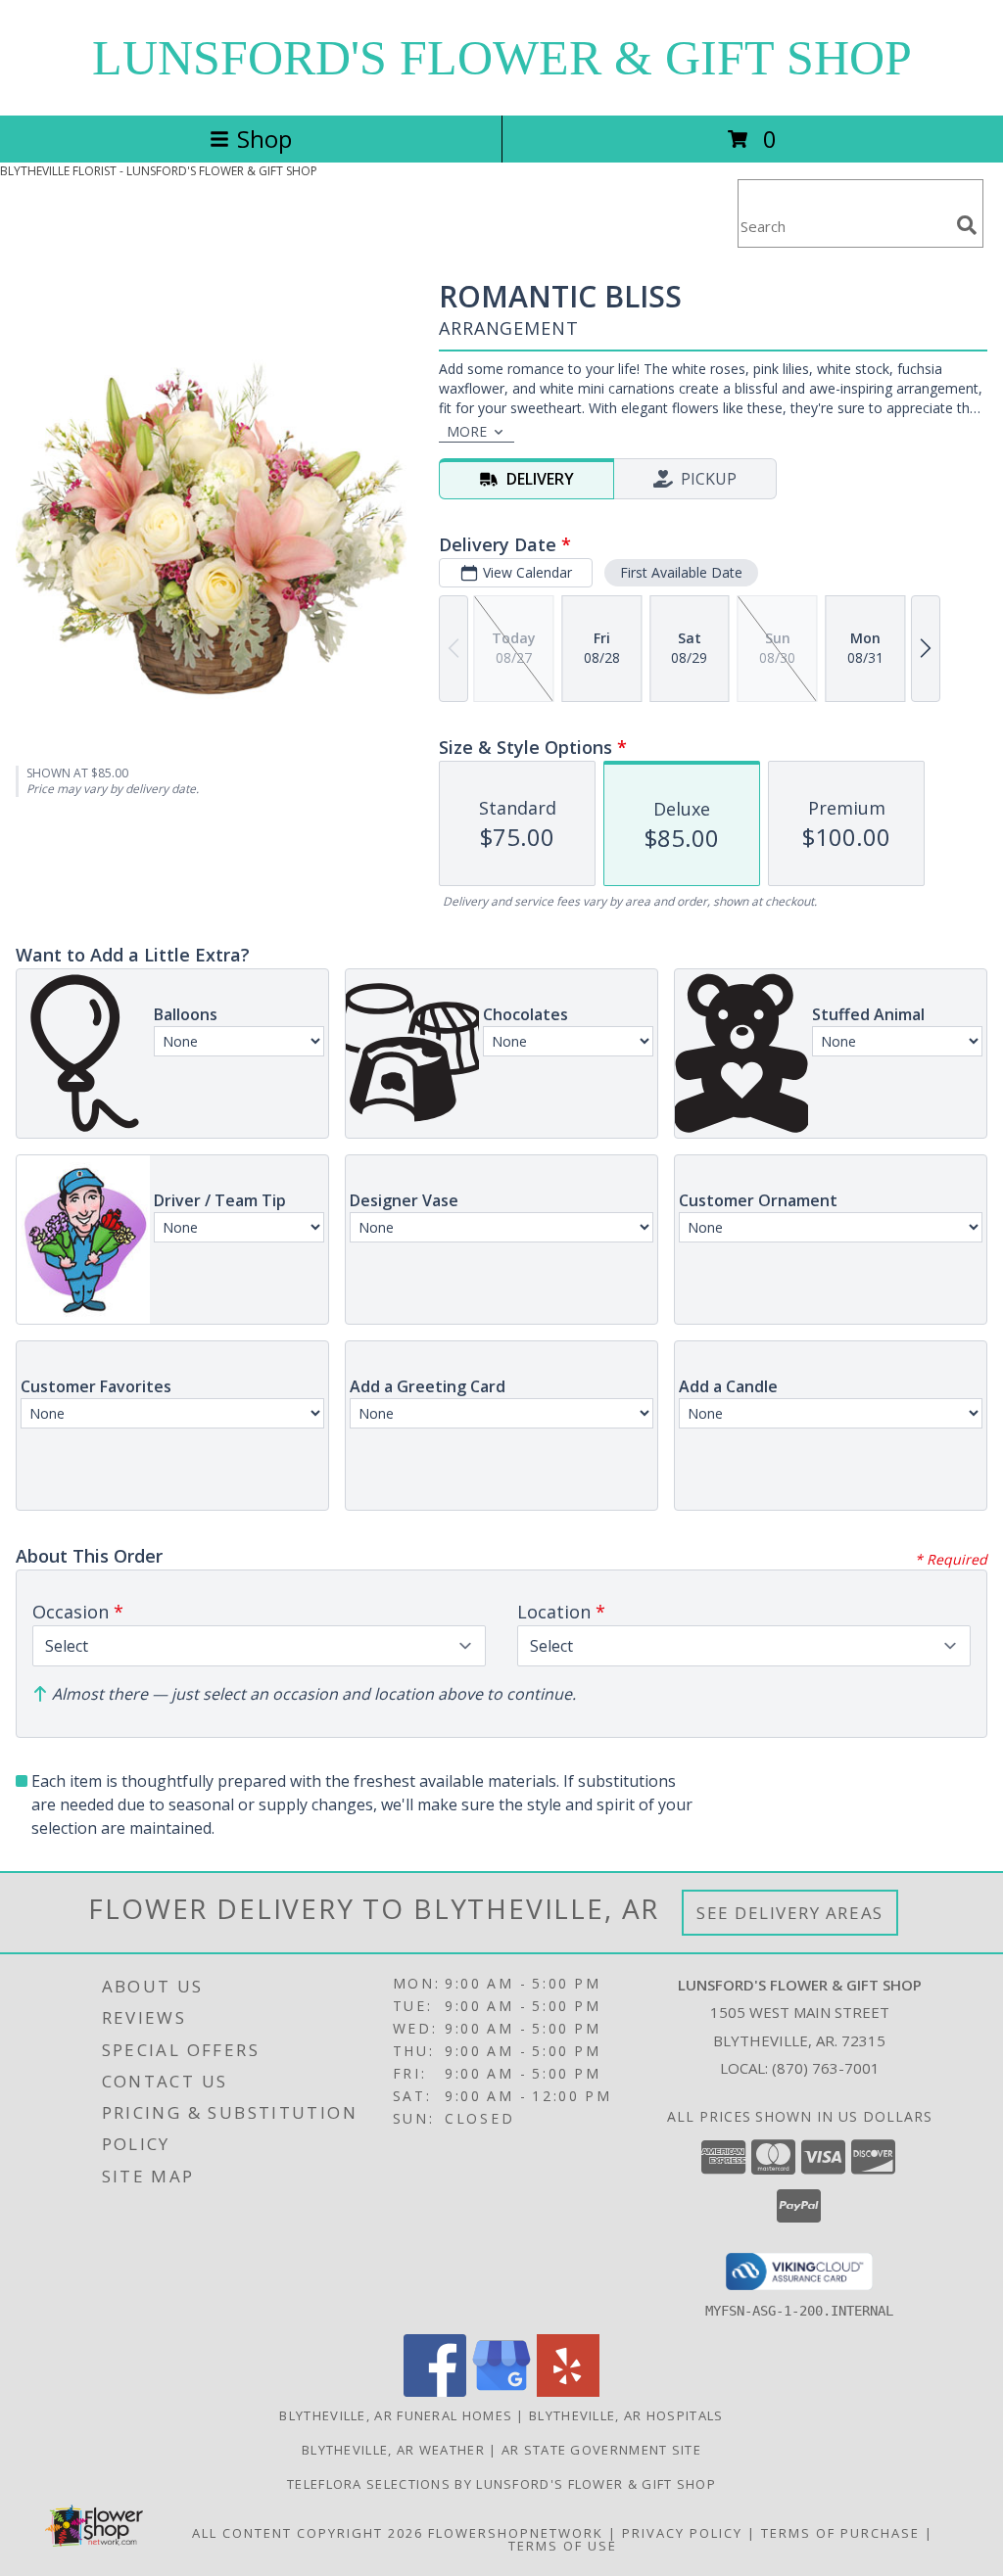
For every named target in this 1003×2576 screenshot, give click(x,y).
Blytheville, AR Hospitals (626, 2415)
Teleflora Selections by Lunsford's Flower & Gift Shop (501, 2484)
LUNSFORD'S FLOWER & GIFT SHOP (502, 58)
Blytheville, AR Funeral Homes (396, 2415)
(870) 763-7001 (826, 2068)
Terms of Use (563, 2546)
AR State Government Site (601, 2450)
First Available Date (681, 572)
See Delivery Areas (790, 1913)
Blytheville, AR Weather (393, 2450)
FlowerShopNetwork (516, 2533)
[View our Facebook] (435, 2391)
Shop (264, 139)
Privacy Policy (682, 2533)
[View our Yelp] (568, 2391)
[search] (967, 225)
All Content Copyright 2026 (308, 2533)
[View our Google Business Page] (501, 2391)
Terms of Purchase (840, 2533)
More (467, 431)
